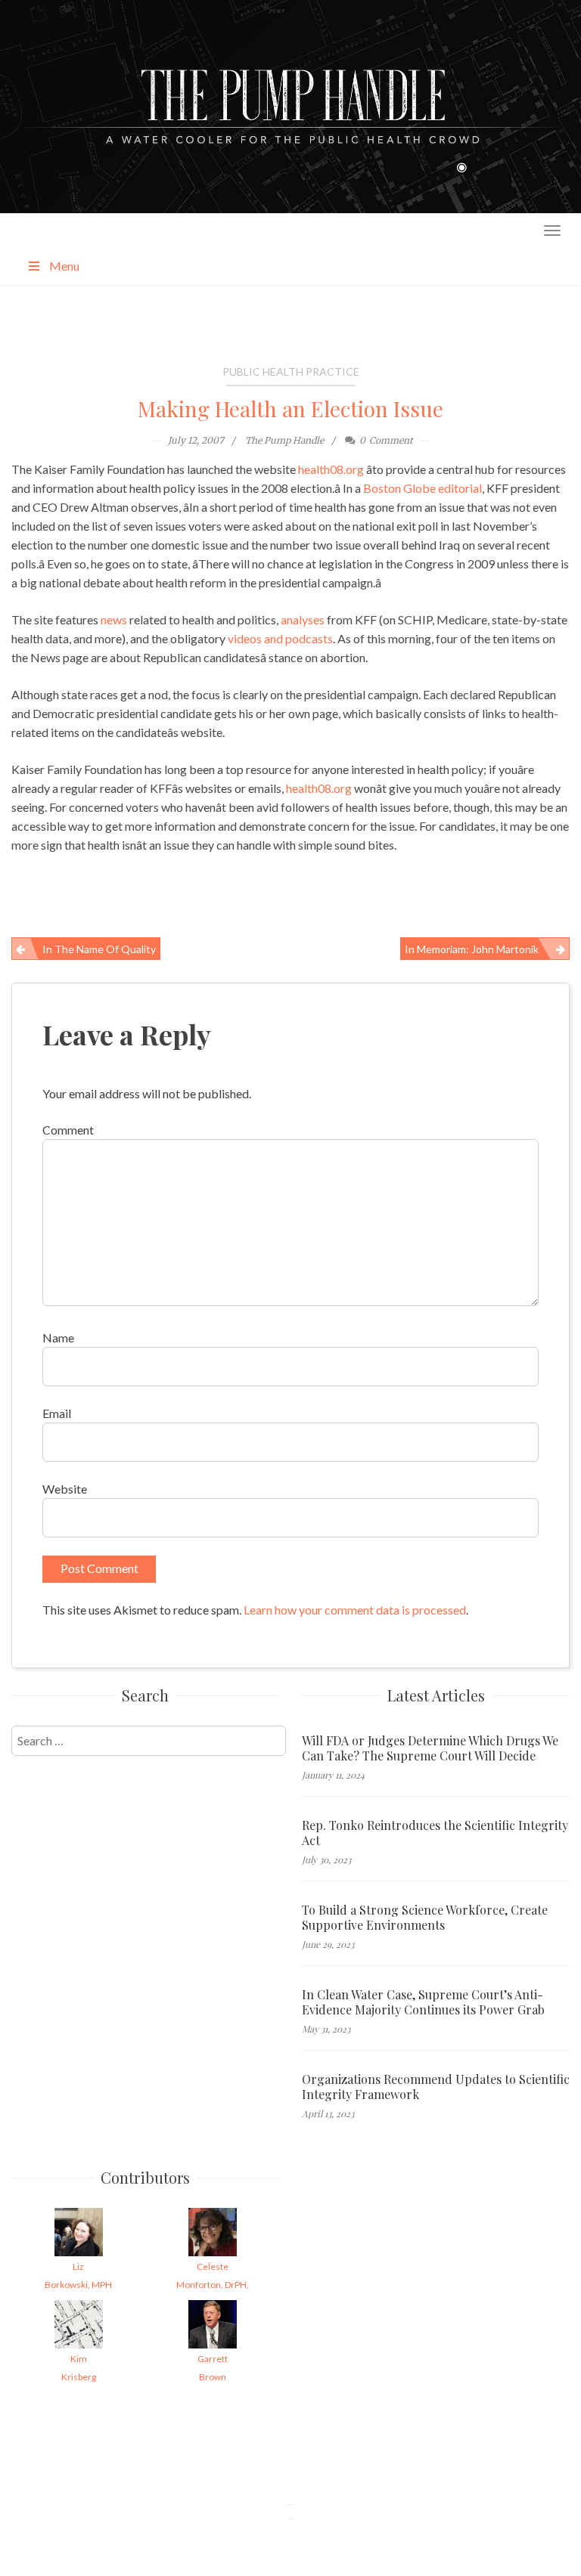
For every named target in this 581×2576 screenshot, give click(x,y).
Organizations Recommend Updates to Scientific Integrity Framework (436, 2087)
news (114, 619)
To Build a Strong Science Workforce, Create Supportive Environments (425, 1918)
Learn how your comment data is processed (355, 1610)
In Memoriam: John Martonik (472, 949)
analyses (303, 619)
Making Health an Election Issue (290, 409)
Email (57, 1413)
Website (65, 1489)
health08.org (331, 469)
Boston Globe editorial (423, 488)
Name (58, 1338)
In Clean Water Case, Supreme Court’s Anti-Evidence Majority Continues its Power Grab (423, 2002)
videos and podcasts (280, 638)
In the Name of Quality (99, 949)
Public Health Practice (291, 372)
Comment (68, 1130)
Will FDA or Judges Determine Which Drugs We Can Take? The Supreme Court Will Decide (430, 1748)
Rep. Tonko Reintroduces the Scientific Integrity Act (435, 1833)
